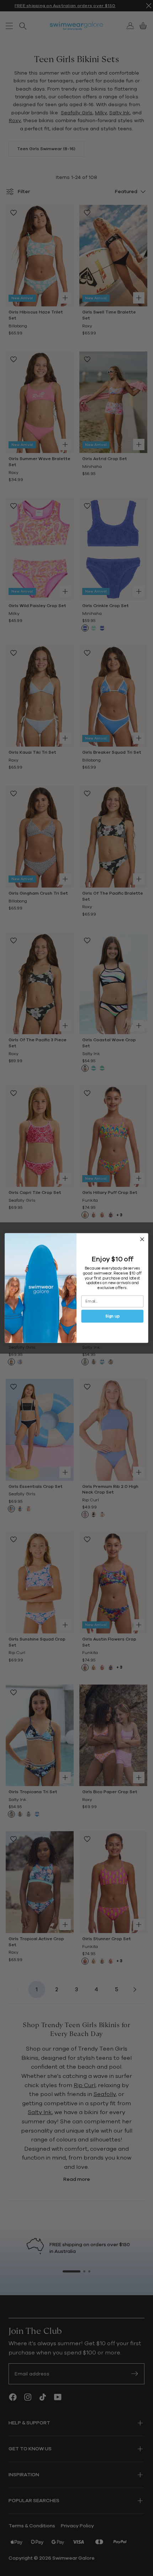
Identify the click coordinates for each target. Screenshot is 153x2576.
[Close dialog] (142, 1239)
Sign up (112, 1316)
